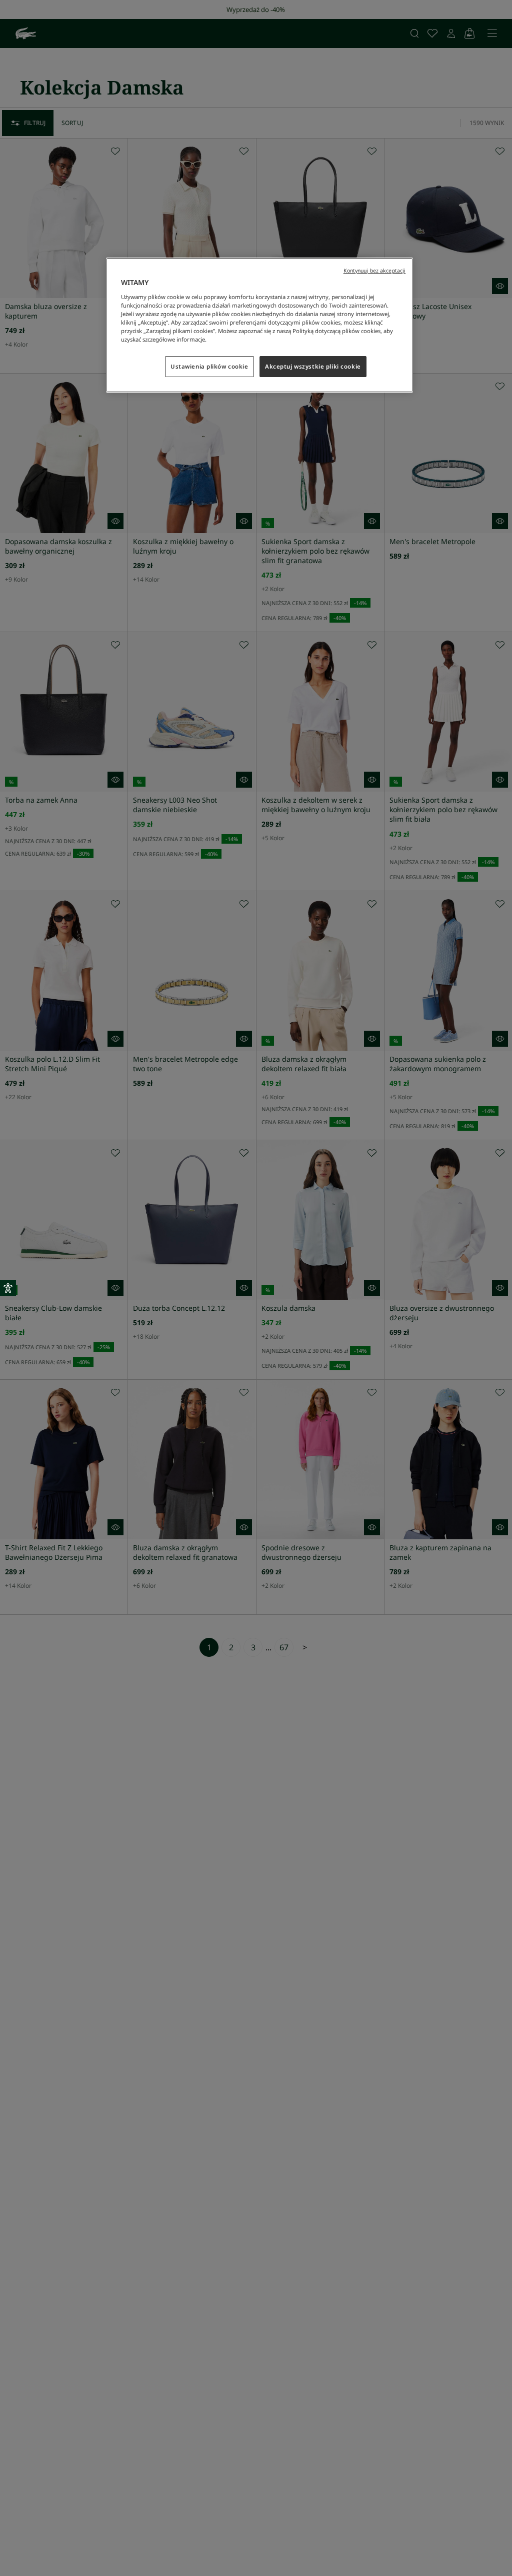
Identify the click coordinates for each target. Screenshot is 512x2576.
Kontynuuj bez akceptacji (375, 271)
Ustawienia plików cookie (209, 366)
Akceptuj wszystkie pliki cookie (313, 366)
